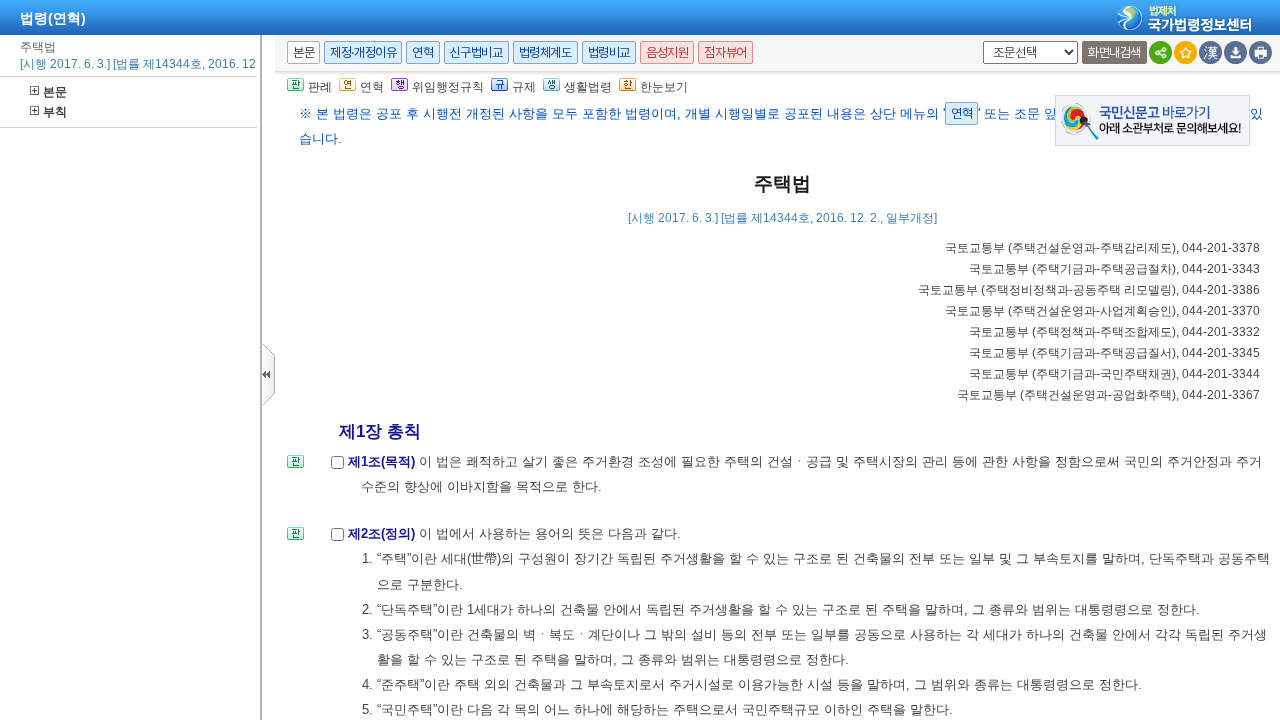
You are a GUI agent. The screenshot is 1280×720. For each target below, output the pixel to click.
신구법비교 (476, 52)
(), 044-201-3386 (1089, 290)
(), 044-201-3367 (1108, 395)
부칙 (55, 112)
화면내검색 (1114, 52)
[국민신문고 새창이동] (1152, 120)
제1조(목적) (383, 461)
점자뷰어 (725, 52)
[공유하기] (1160, 52)
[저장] (1235, 52)
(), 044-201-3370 (1102, 311)
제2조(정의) (383, 533)
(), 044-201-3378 (1102, 248)
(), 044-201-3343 (1114, 269)
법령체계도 (545, 52)
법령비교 (609, 52)
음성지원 (667, 52)
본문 (55, 92)
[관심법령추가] (1185, 52)
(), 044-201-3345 (1114, 353)
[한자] (1210, 52)
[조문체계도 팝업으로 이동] (295, 467)
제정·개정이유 (363, 52)
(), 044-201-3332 (1114, 332)
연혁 (422, 52)
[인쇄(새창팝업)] (1260, 52)
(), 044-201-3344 (1114, 374)
